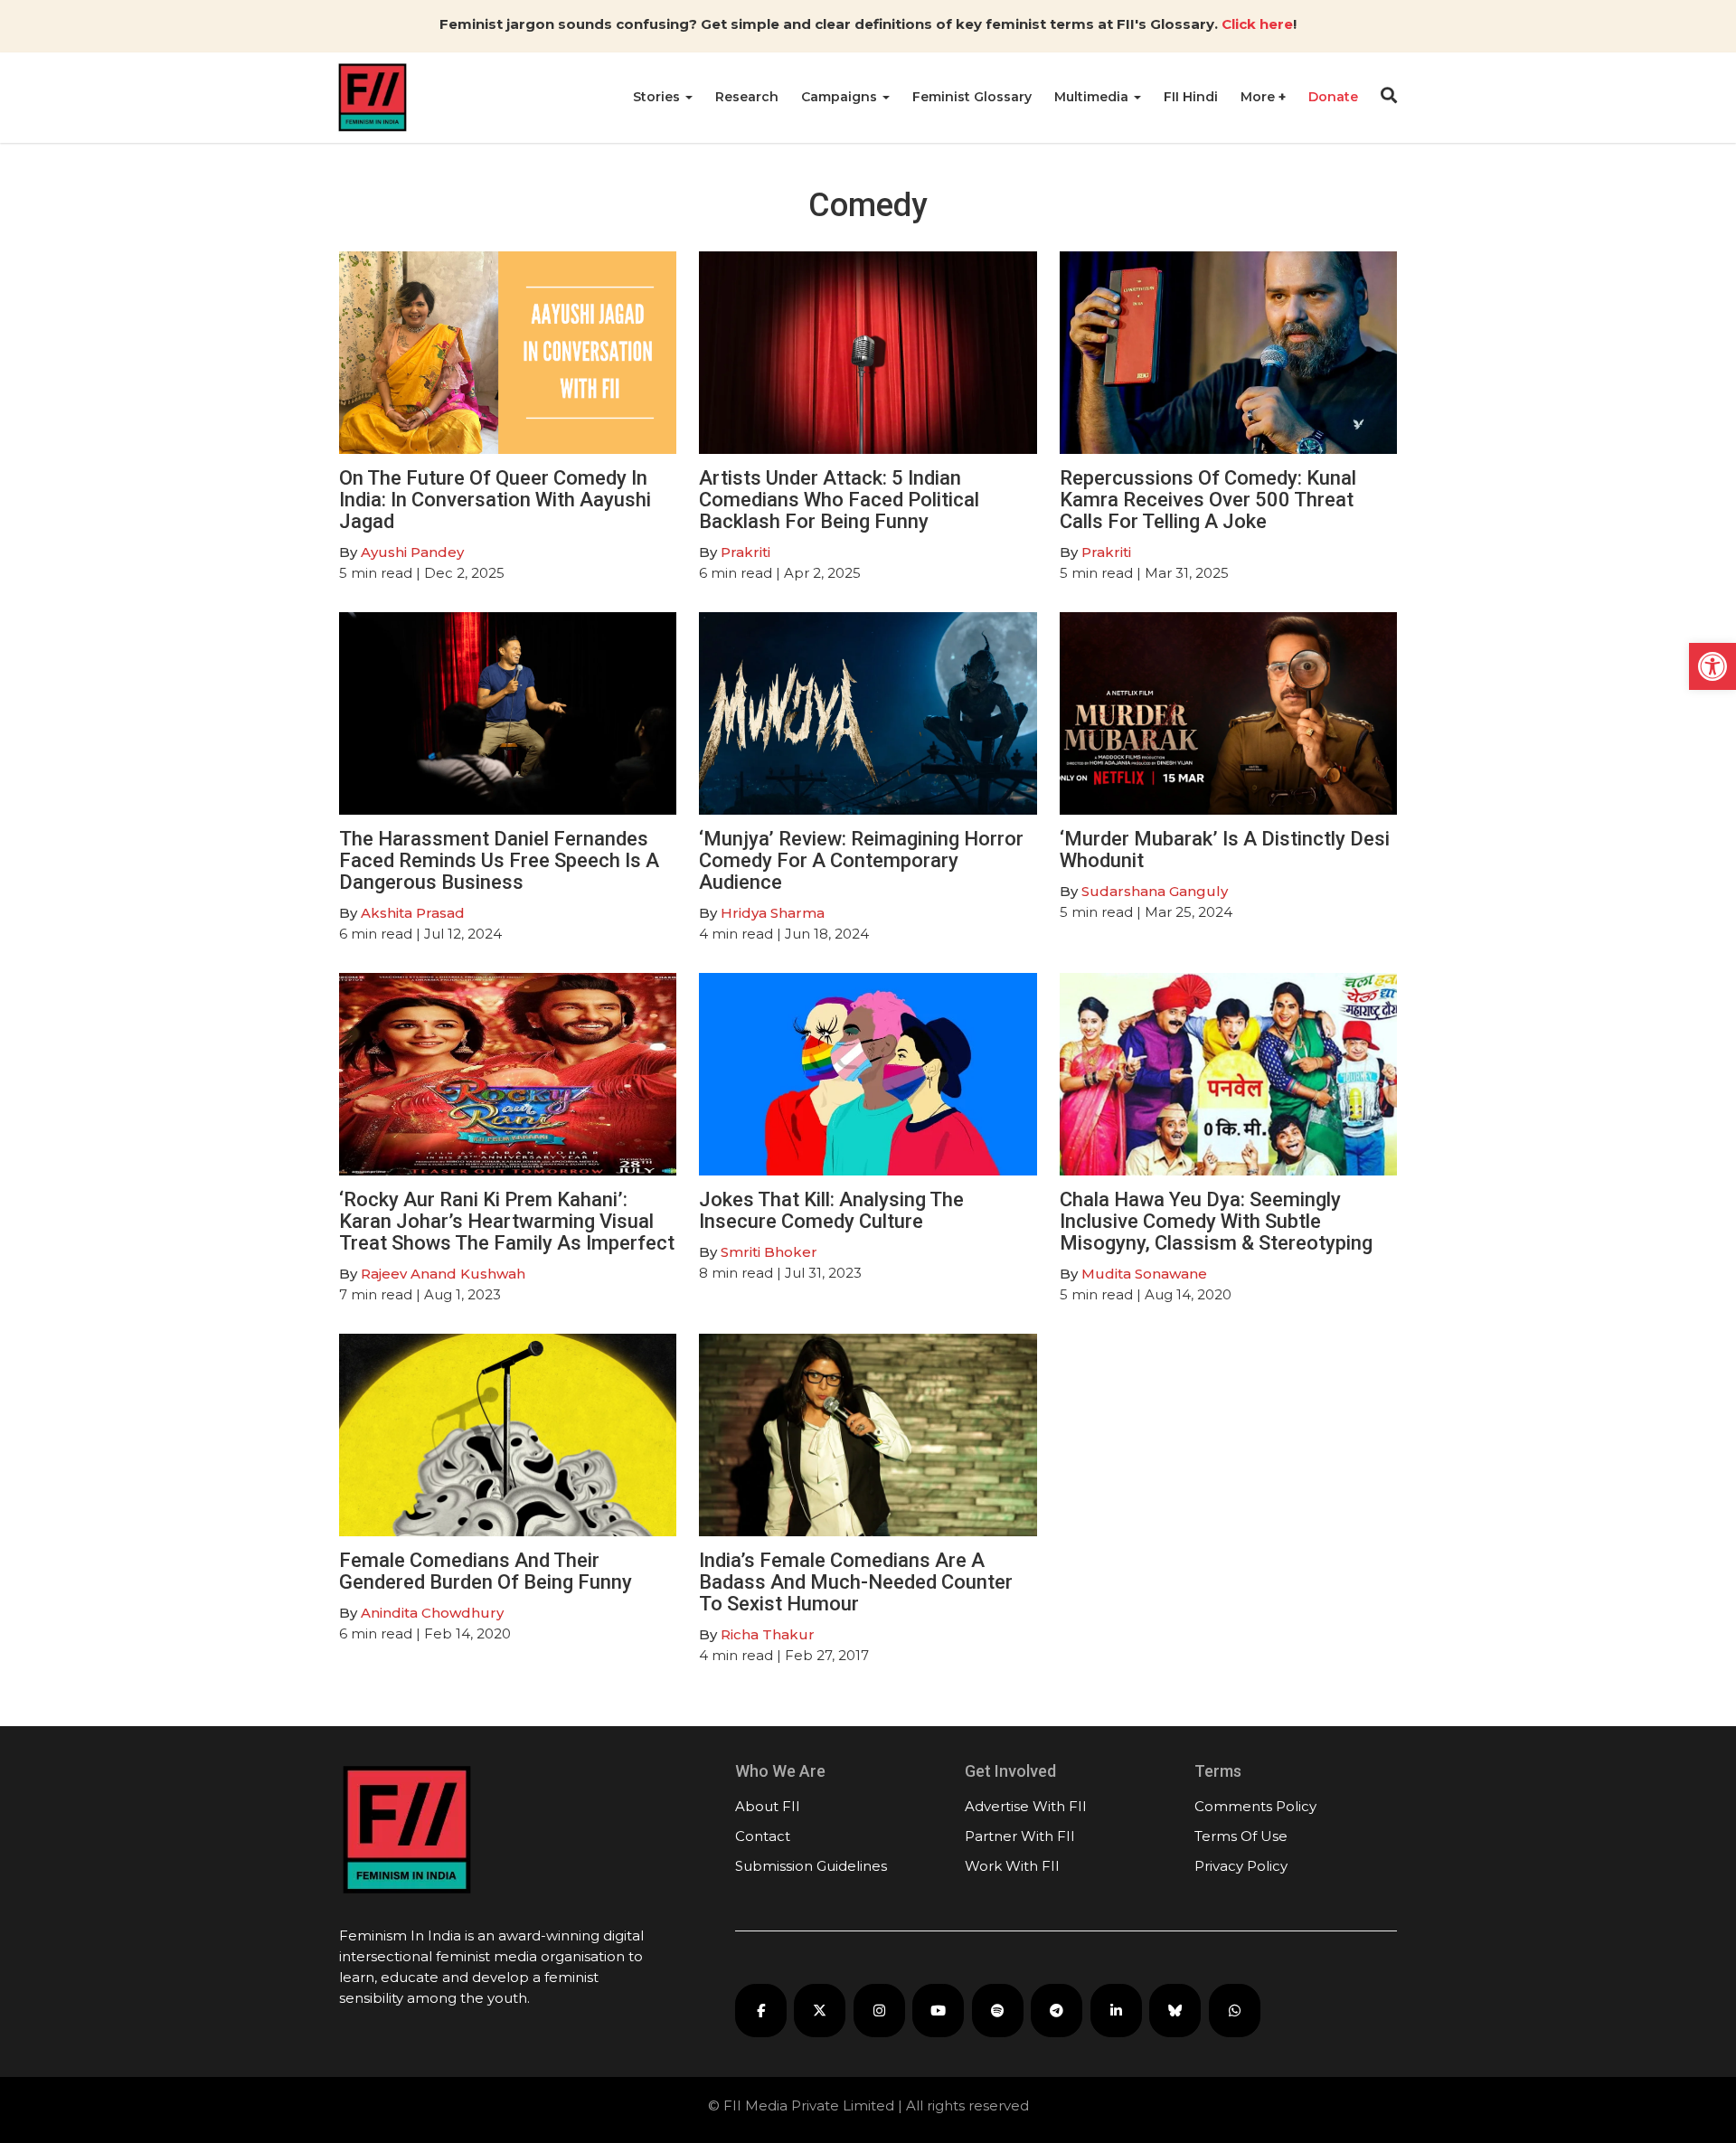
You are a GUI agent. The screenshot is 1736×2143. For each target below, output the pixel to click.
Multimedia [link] (1093, 97)
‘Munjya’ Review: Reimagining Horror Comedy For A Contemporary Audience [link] (861, 860)
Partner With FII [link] (1020, 1836)
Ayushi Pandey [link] (412, 552)
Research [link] (747, 97)
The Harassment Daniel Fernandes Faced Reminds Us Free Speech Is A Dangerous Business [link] (499, 860)
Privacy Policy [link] (1241, 1866)
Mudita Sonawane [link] (1144, 1274)
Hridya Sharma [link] (773, 913)
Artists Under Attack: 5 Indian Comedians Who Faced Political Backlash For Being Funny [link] (839, 500)
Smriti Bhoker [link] (769, 1252)
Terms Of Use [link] (1241, 1836)
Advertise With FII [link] (1026, 1806)
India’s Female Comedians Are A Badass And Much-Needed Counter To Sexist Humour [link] (856, 1582)
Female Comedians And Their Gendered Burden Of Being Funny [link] (486, 1571)
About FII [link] (768, 1806)
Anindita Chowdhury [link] (432, 1613)
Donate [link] (1333, 97)
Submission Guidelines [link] (811, 1866)
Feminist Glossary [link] (972, 97)
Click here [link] (1257, 24)
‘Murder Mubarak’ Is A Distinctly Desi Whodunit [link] (1225, 850)
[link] (1712, 666)
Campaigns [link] (841, 97)
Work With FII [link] (1012, 1866)
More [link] (1260, 97)
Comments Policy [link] (1255, 1806)
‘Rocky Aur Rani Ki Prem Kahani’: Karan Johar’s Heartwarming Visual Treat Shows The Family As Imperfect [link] (507, 1221)
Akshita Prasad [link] (413, 913)
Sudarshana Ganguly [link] (1155, 891)
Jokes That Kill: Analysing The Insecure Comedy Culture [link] (831, 1210)
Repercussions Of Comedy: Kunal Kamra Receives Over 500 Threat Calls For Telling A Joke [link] (1208, 500)
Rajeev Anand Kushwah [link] (443, 1274)
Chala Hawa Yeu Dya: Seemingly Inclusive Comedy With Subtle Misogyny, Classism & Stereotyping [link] (1216, 1221)
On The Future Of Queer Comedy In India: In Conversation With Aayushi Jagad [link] (495, 500)
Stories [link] (658, 97)
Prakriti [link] (745, 552)
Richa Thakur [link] (768, 1634)
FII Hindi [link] (1191, 97)
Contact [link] (763, 1836)
